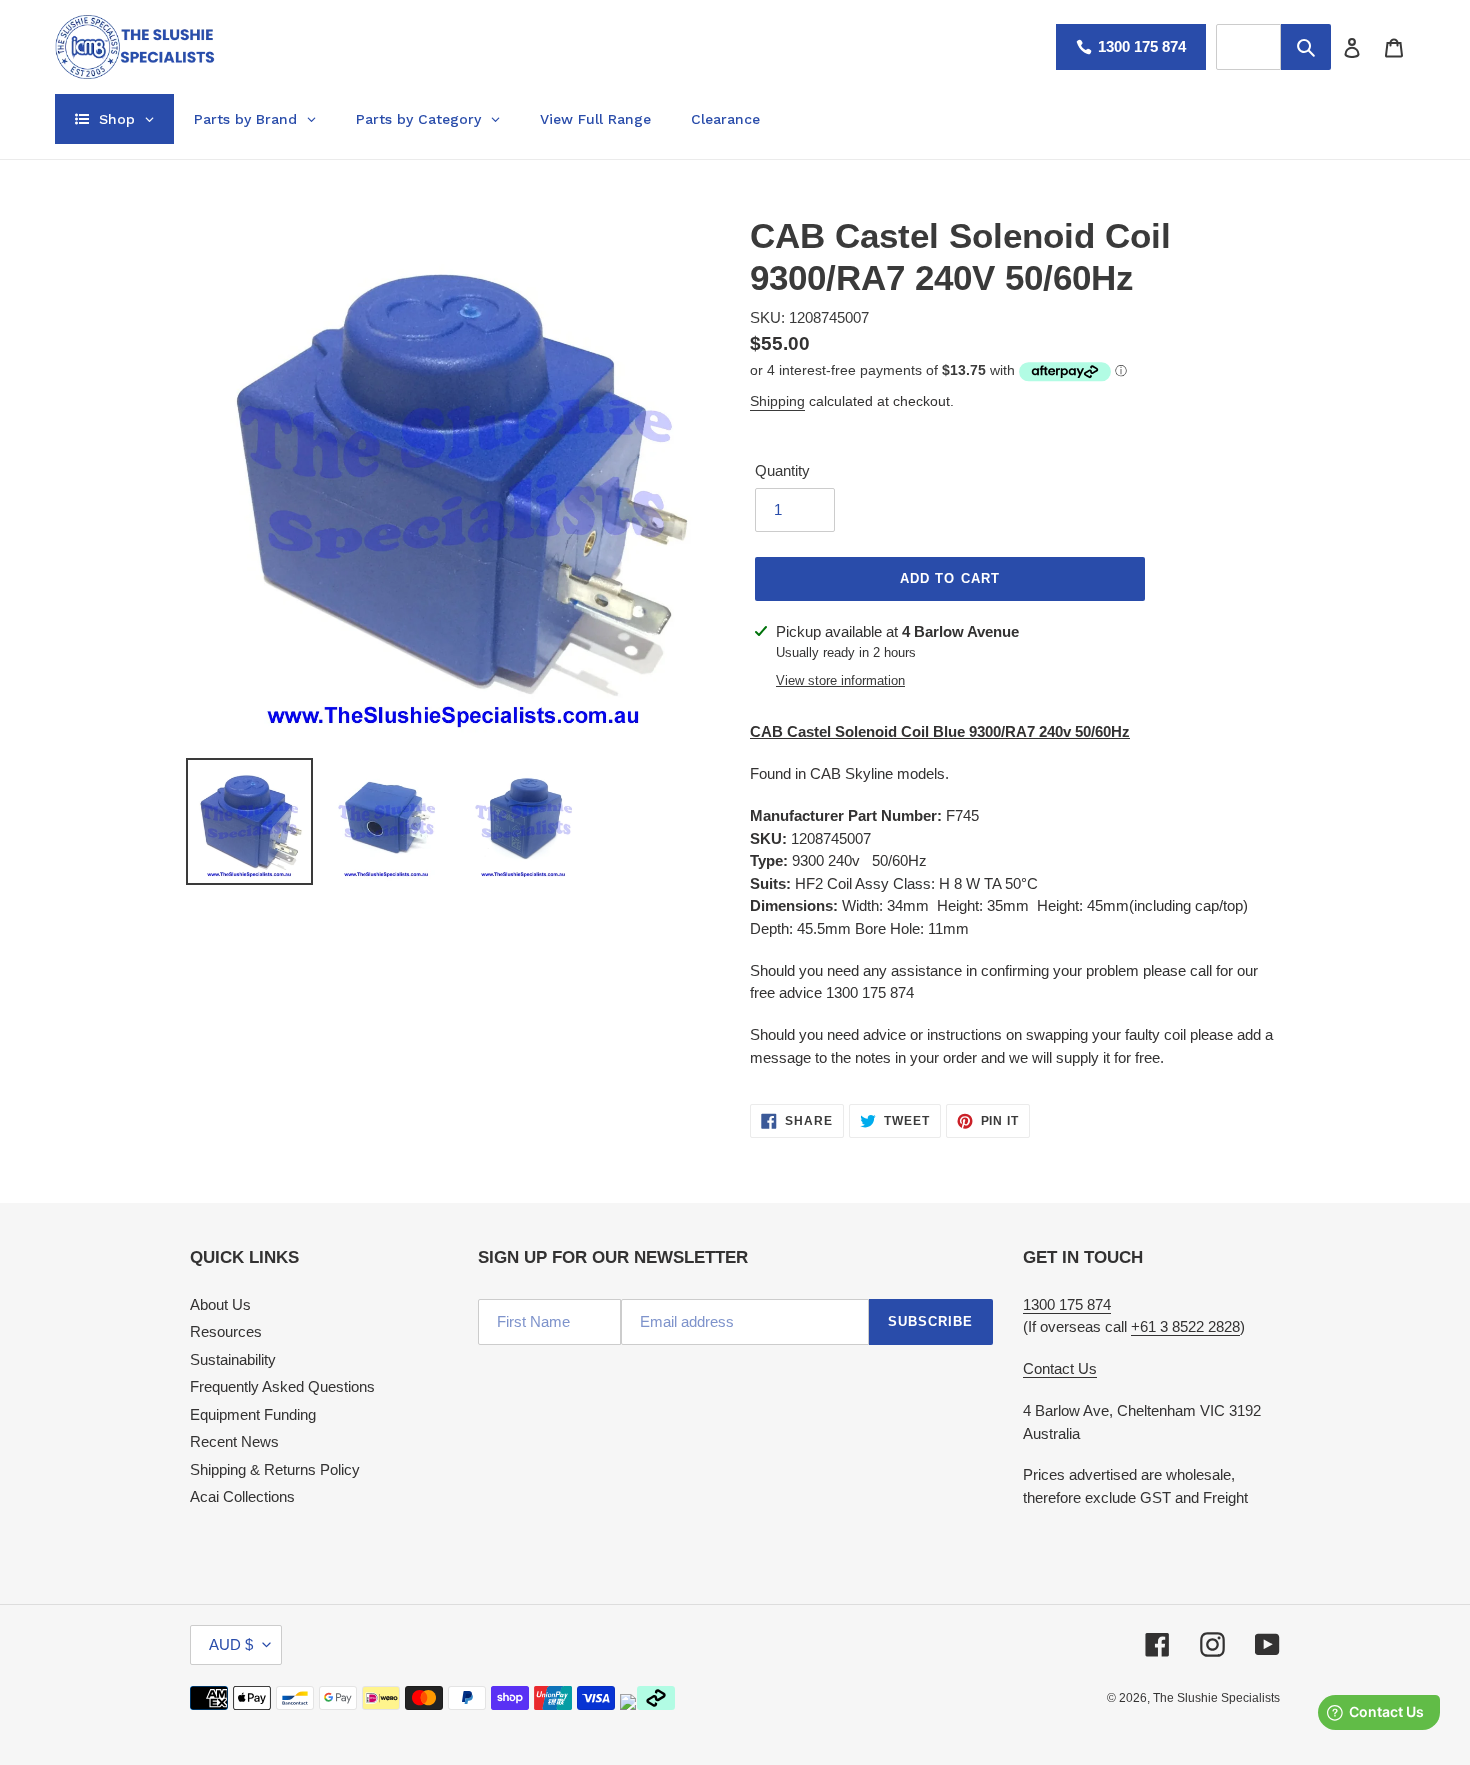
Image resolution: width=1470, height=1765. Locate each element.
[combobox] (1248, 47)
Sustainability (233, 1359)
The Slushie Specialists (1216, 1698)
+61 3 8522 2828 (1185, 1326)
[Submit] (1306, 47)
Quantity (782, 470)
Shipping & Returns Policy (275, 1469)
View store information (840, 680)
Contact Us (1060, 1368)
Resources (226, 1331)
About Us (220, 1304)
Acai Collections (242, 1496)
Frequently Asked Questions (282, 1386)
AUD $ (231, 1644)
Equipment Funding (253, 1414)
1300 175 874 (1142, 46)
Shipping (777, 401)
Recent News (234, 1441)
